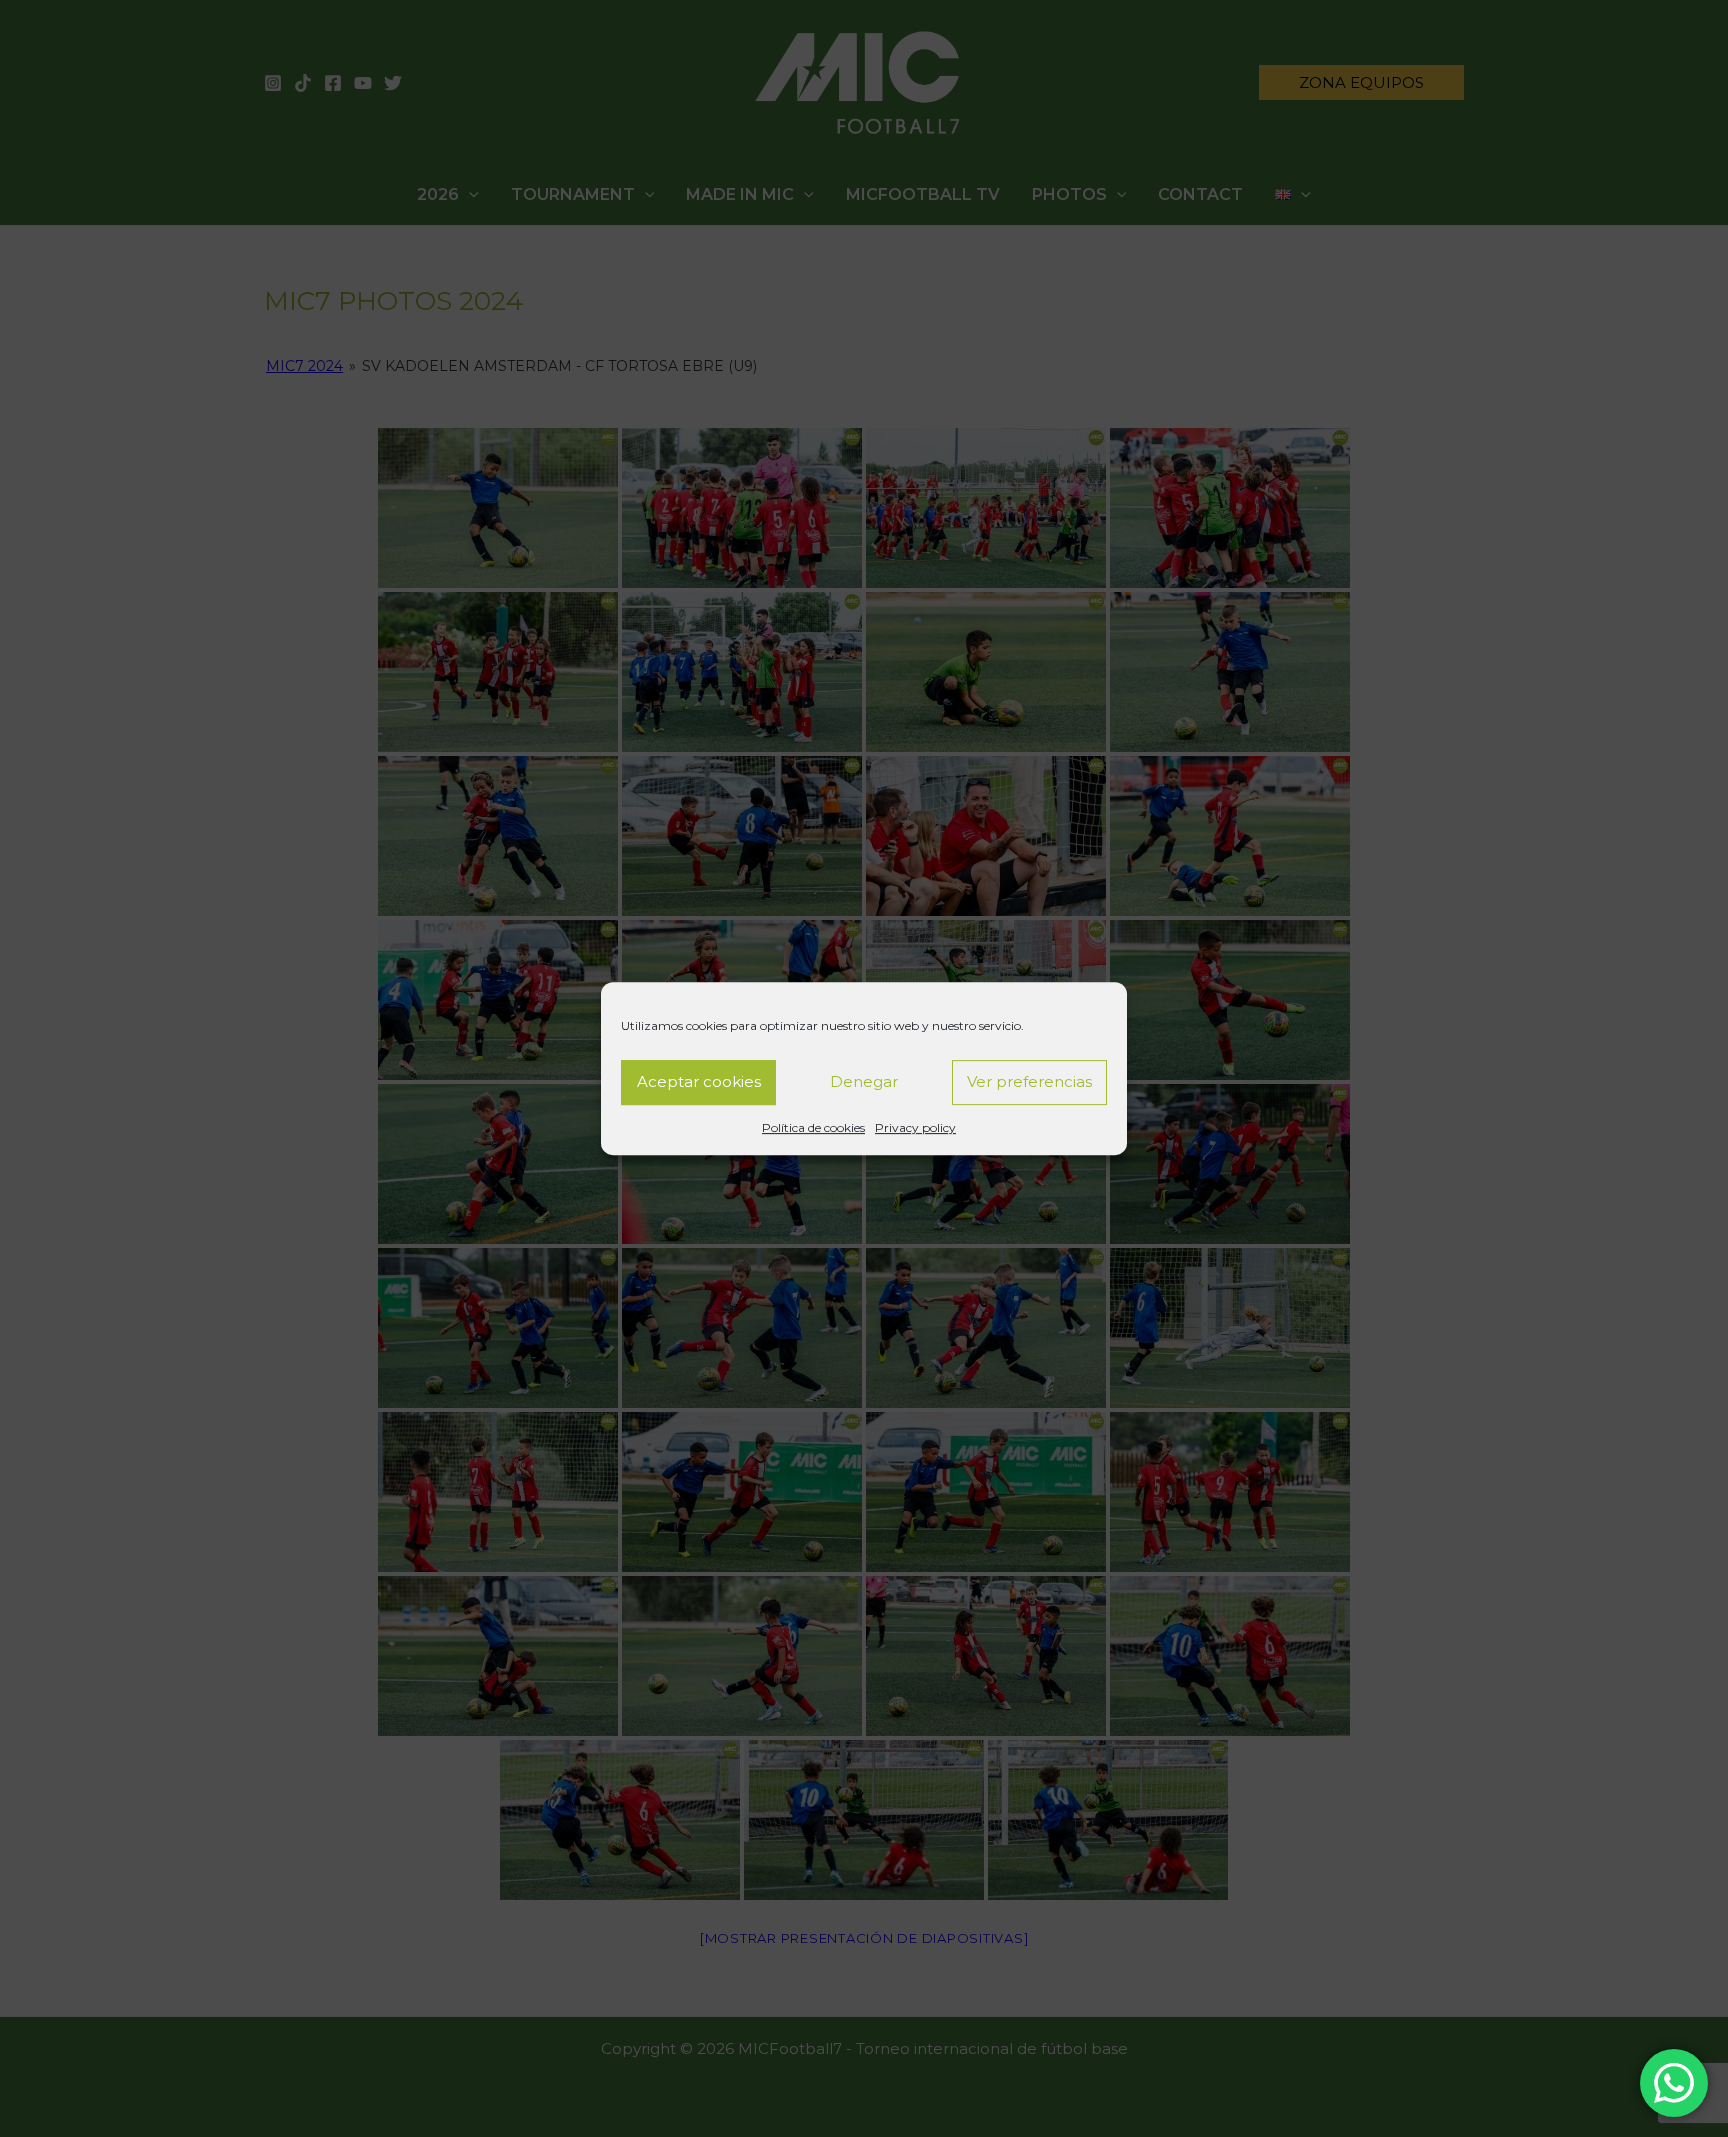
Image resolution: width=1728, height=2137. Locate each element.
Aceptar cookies (699, 1081)
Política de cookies (813, 1127)
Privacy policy (915, 1127)
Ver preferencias (1029, 1081)
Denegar (864, 1081)
